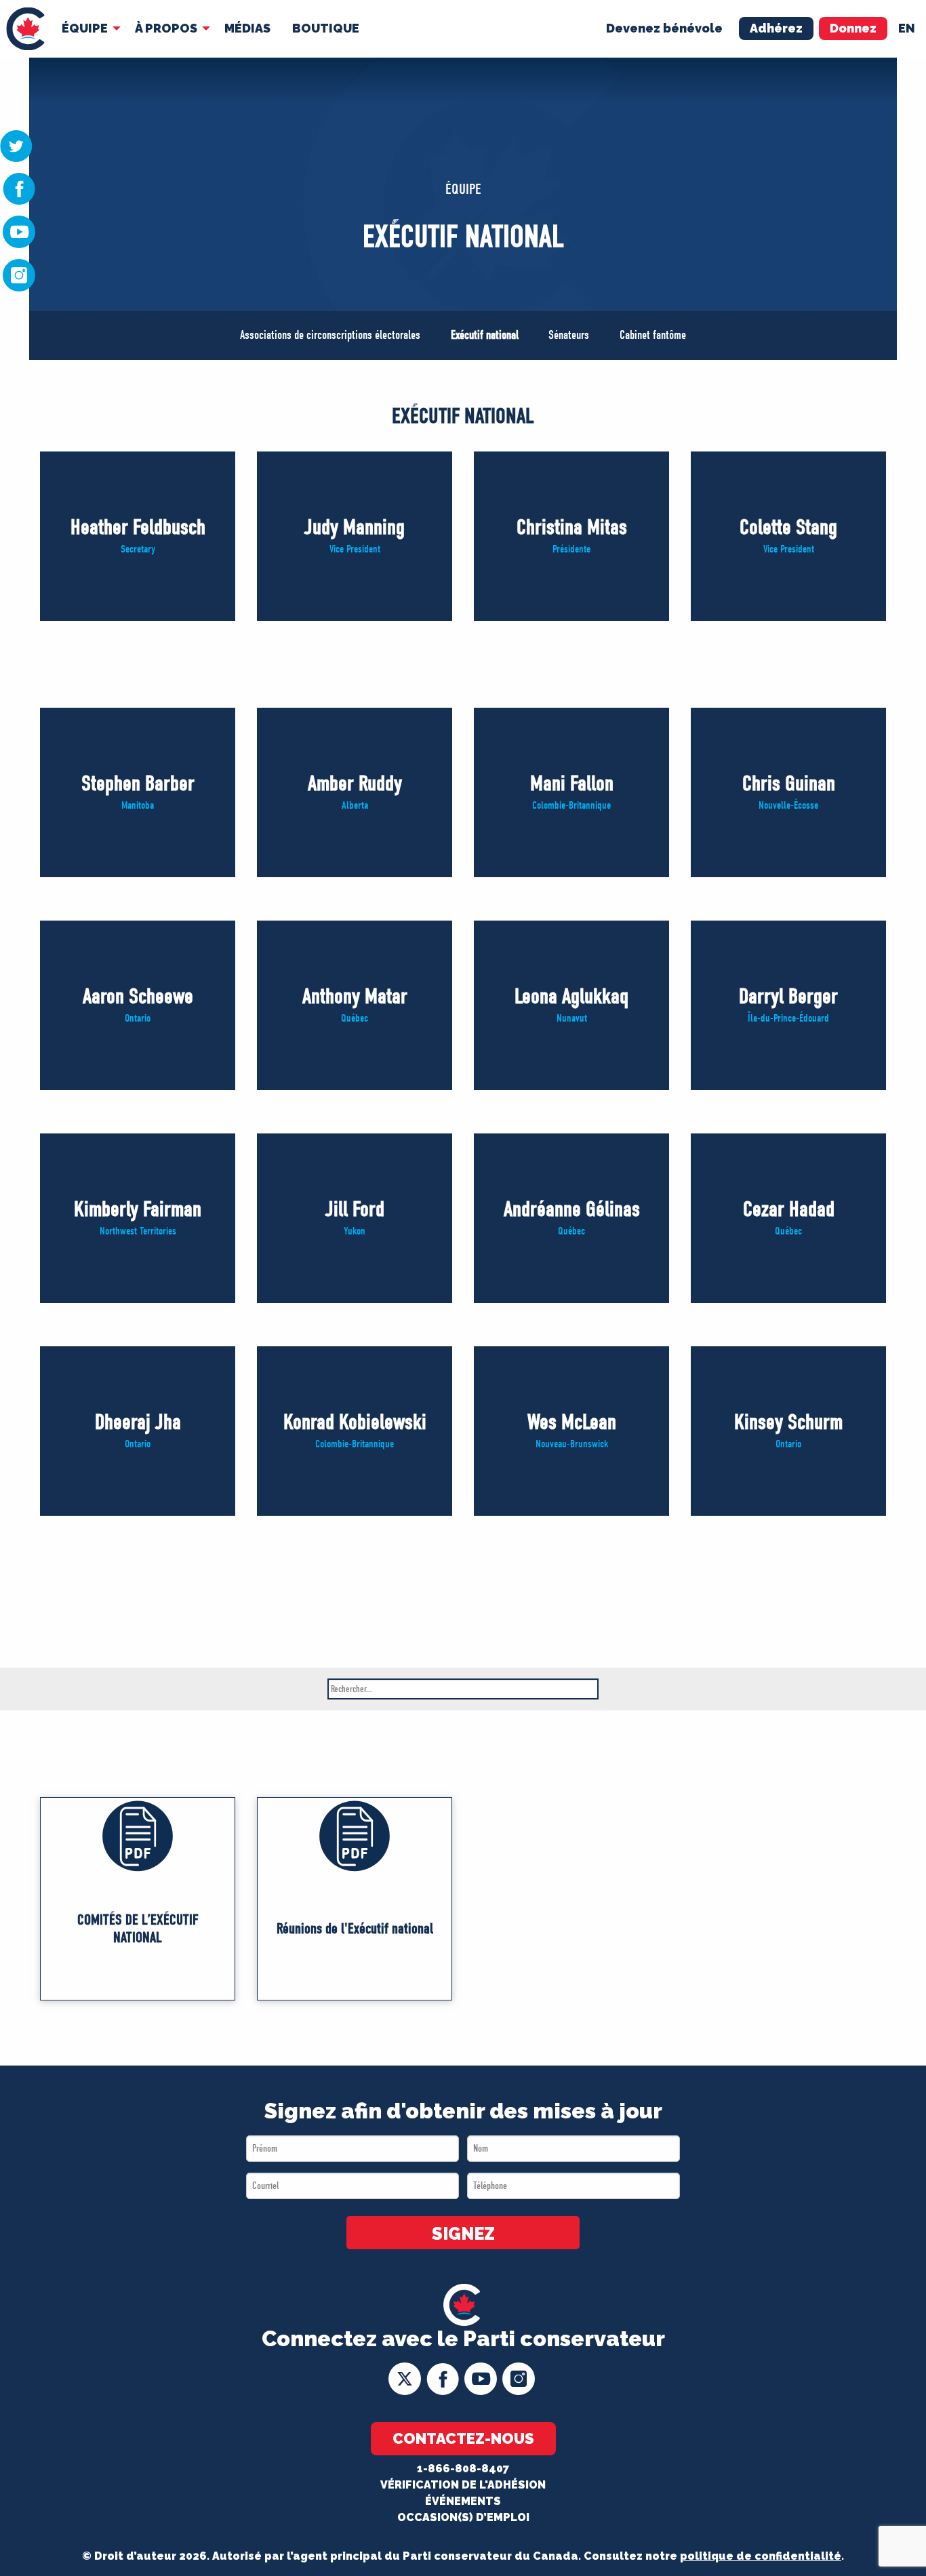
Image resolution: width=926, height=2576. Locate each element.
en (907, 28)
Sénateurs (569, 335)
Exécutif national (485, 335)
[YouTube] (19, 231)
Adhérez (776, 28)
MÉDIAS (247, 28)
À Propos (166, 28)
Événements (463, 2501)
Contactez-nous (463, 2438)
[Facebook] (19, 188)
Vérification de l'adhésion (463, 2485)
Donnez (853, 28)
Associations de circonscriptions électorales (330, 335)
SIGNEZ (463, 2234)
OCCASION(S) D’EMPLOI (463, 2517)
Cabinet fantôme (653, 335)
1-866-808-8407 (463, 2469)
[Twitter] (16, 145)
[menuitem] (25, 29)
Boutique (326, 28)
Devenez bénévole (664, 28)
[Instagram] (19, 275)
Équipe (85, 28)
